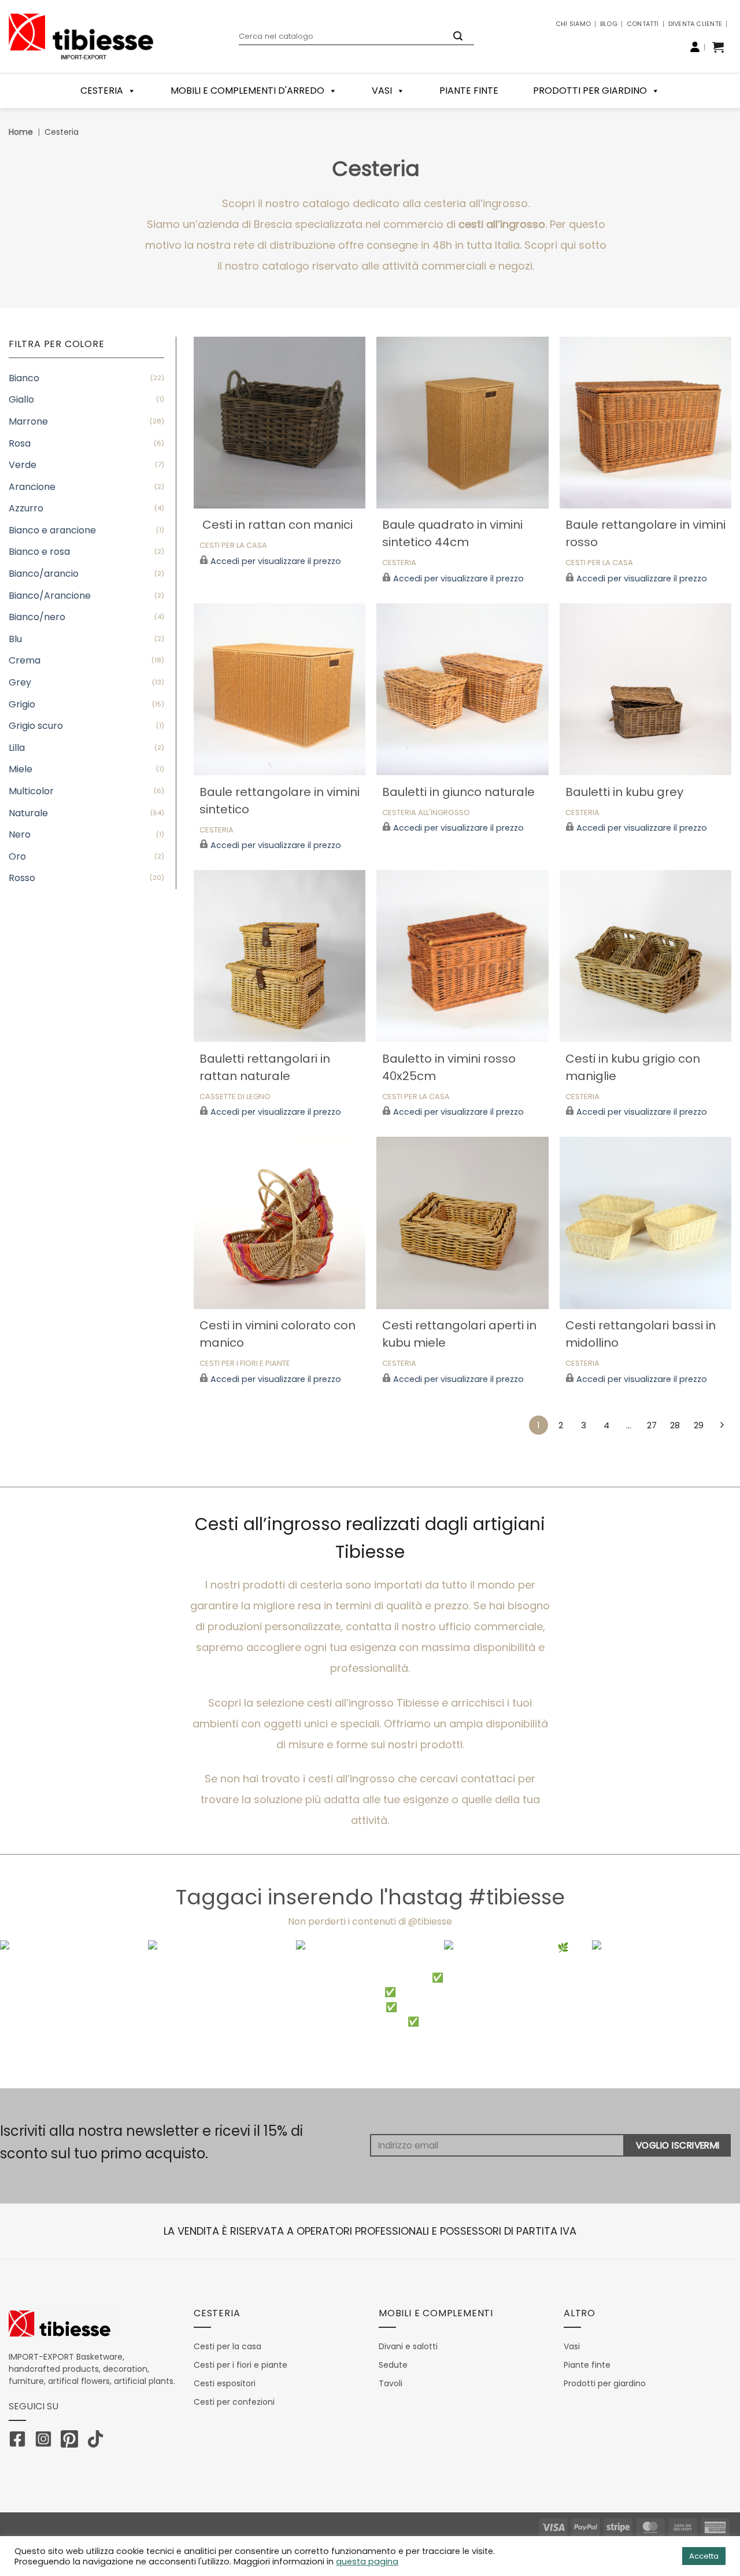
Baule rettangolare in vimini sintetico (280, 801)
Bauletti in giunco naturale (458, 792)
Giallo (21, 399)
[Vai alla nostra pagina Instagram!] (46, 2441)
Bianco (24, 378)
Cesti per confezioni (234, 2402)
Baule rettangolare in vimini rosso (645, 533)
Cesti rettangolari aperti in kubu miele (459, 1334)
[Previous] (29, 2015)
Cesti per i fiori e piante (240, 2365)
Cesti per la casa (227, 2346)
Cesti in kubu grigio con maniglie (633, 1067)
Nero (20, 834)
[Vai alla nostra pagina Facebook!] (20, 2441)
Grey (20, 682)
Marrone (28, 421)
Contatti (643, 24)
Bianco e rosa (39, 552)
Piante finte (469, 91)
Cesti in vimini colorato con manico (277, 1334)
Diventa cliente (695, 24)
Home (21, 132)
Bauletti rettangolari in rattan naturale (265, 1067)
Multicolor (31, 791)
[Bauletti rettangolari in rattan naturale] (280, 956)
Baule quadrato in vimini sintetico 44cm (452, 533)
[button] (718, 47)
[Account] (695, 47)
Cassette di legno (235, 1097)
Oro (17, 856)
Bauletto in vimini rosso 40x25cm (449, 1067)
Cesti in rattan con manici (276, 525)
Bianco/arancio (44, 574)
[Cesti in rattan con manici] (280, 423)
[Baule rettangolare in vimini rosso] (645, 423)
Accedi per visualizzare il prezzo (276, 561)
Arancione (32, 487)
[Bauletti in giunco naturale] (462, 689)
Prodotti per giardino (590, 91)
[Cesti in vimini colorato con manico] (280, 1223)
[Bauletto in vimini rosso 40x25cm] (462, 956)
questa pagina (367, 2562)
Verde (23, 465)
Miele (21, 769)
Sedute (393, 2365)
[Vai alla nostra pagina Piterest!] (72, 2441)
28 (675, 1425)
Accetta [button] (704, 2556)
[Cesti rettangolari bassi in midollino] (645, 1223)
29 (699, 1425)
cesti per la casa (233, 546)
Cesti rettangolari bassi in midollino (641, 1334)
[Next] (711, 2015)
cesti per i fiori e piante (245, 1364)
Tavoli (391, 2383)
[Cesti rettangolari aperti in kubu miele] (462, 1223)
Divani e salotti (408, 2346)
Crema (25, 660)
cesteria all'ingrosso (426, 813)
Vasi (382, 91)
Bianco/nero (37, 617)
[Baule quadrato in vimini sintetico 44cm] (462, 423)
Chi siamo (573, 24)
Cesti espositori (225, 2383)
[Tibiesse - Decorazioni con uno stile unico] (81, 36)
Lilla (17, 748)
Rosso (22, 878)
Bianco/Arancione (50, 596)
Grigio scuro (36, 726)
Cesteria (399, 563)
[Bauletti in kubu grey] (645, 689)
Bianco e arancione (52, 530)
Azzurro (26, 508)
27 (652, 1425)
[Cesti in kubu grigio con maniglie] (645, 956)
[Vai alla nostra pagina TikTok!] (98, 2441)
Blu (15, 639)
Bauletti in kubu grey (624, 792)
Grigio (22, 704)
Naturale (28, 813)
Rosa (20, 443)
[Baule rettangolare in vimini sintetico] (280, 689)
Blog (609, 24)
